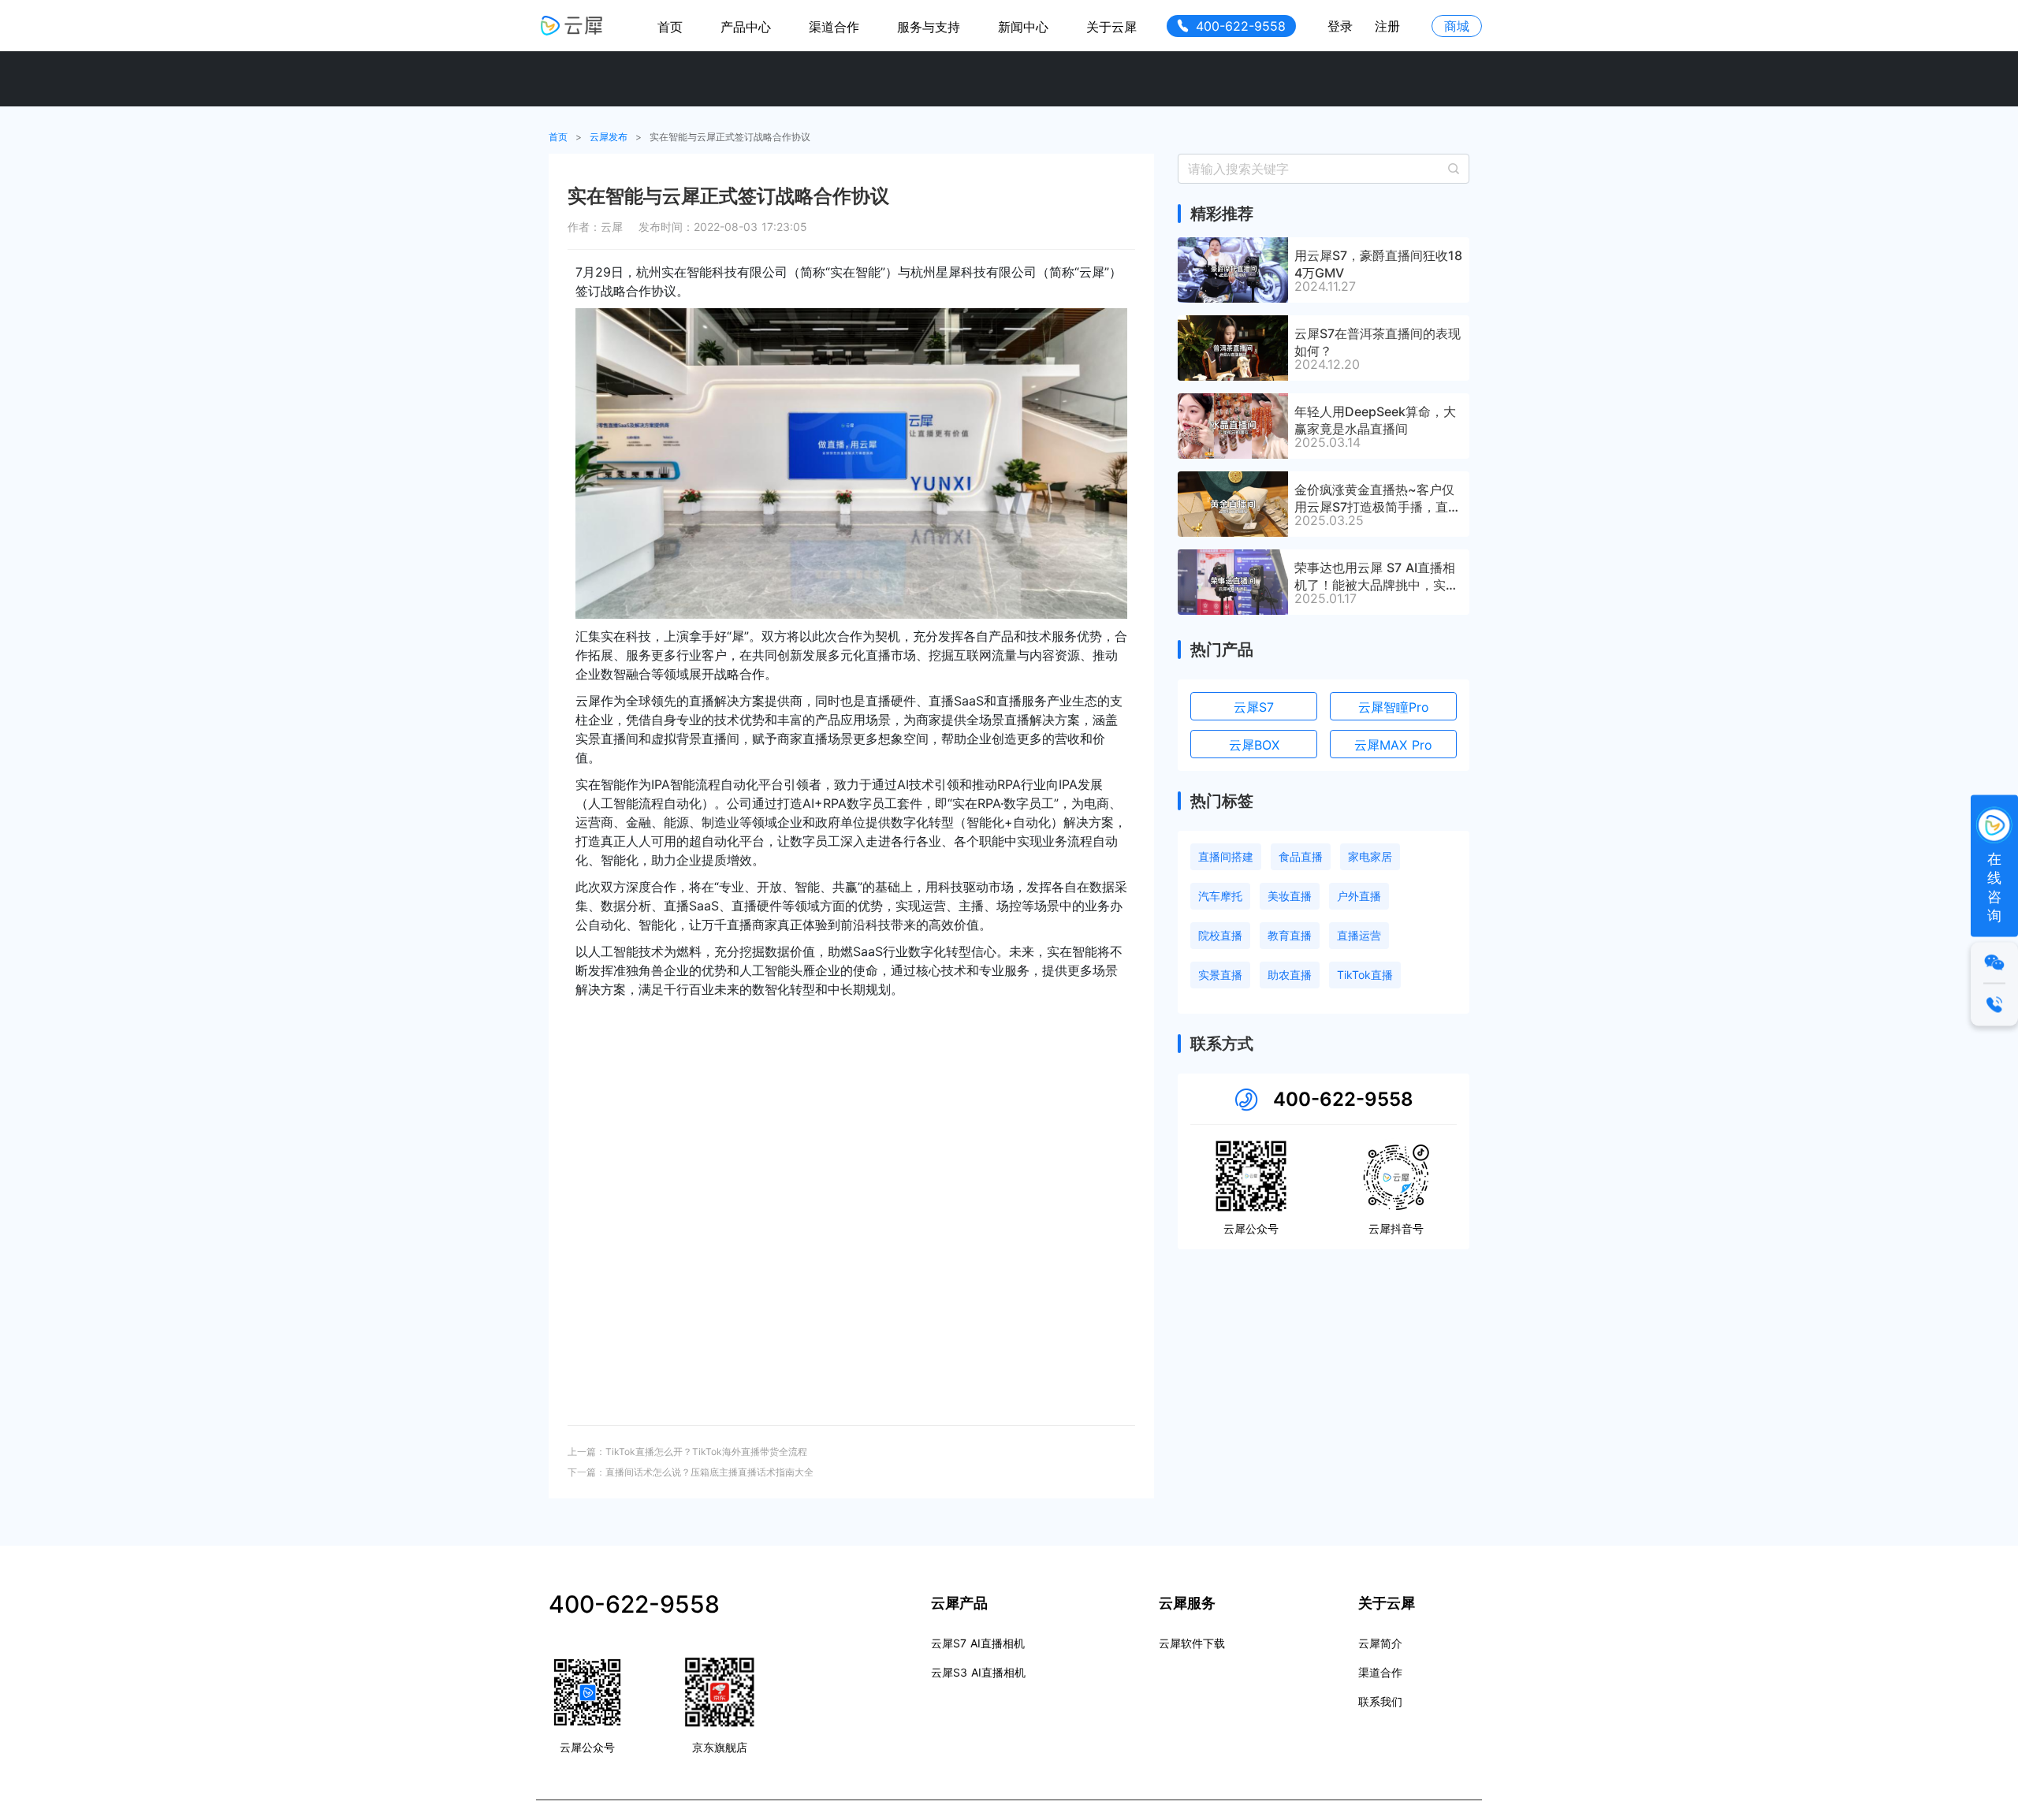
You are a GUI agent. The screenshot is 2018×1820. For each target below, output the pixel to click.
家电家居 (1370, 856)
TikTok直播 (1365, 975)
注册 (1387, 26)
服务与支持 (929, 27)
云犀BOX (1254, 745)
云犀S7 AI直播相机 (978, 1643)
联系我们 (1380, 1701)
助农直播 (1290, 975)
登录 (1340, 26)
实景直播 (1220, 975)
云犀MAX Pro (1393, 745)
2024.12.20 (1327, 364)
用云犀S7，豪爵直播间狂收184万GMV (1378, 263)
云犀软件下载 (1192, 1643)
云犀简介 (1380, 1643)
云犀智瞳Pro (1394, 707)
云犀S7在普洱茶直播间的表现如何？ (1378, 341)
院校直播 (1220, 935)
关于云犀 (1111, 27)
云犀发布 (609, 137)
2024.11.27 (1325, 286)
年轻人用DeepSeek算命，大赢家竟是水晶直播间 (1375, 419)
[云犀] (572, 26)
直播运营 (1359, 935)
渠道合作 (834, 27)
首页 (670, 27)
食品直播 (1301, 856)
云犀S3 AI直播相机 (978, 1672)
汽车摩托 (1220, 896)
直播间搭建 (1226, 856)
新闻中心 (1023, 27)
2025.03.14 (1327, 442)
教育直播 (1290, 935)
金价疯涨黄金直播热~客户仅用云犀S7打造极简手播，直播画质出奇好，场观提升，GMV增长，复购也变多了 (1378, 497)
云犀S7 (1254, 707)
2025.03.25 (1329, 520)
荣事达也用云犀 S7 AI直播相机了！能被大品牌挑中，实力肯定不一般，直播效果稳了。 (1376, 575)
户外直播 (1359, 896)
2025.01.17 (1325, 598)
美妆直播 (1290, 896)
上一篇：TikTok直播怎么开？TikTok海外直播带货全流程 (687, 1452)
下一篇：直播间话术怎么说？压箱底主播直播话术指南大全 (691, 1472)
